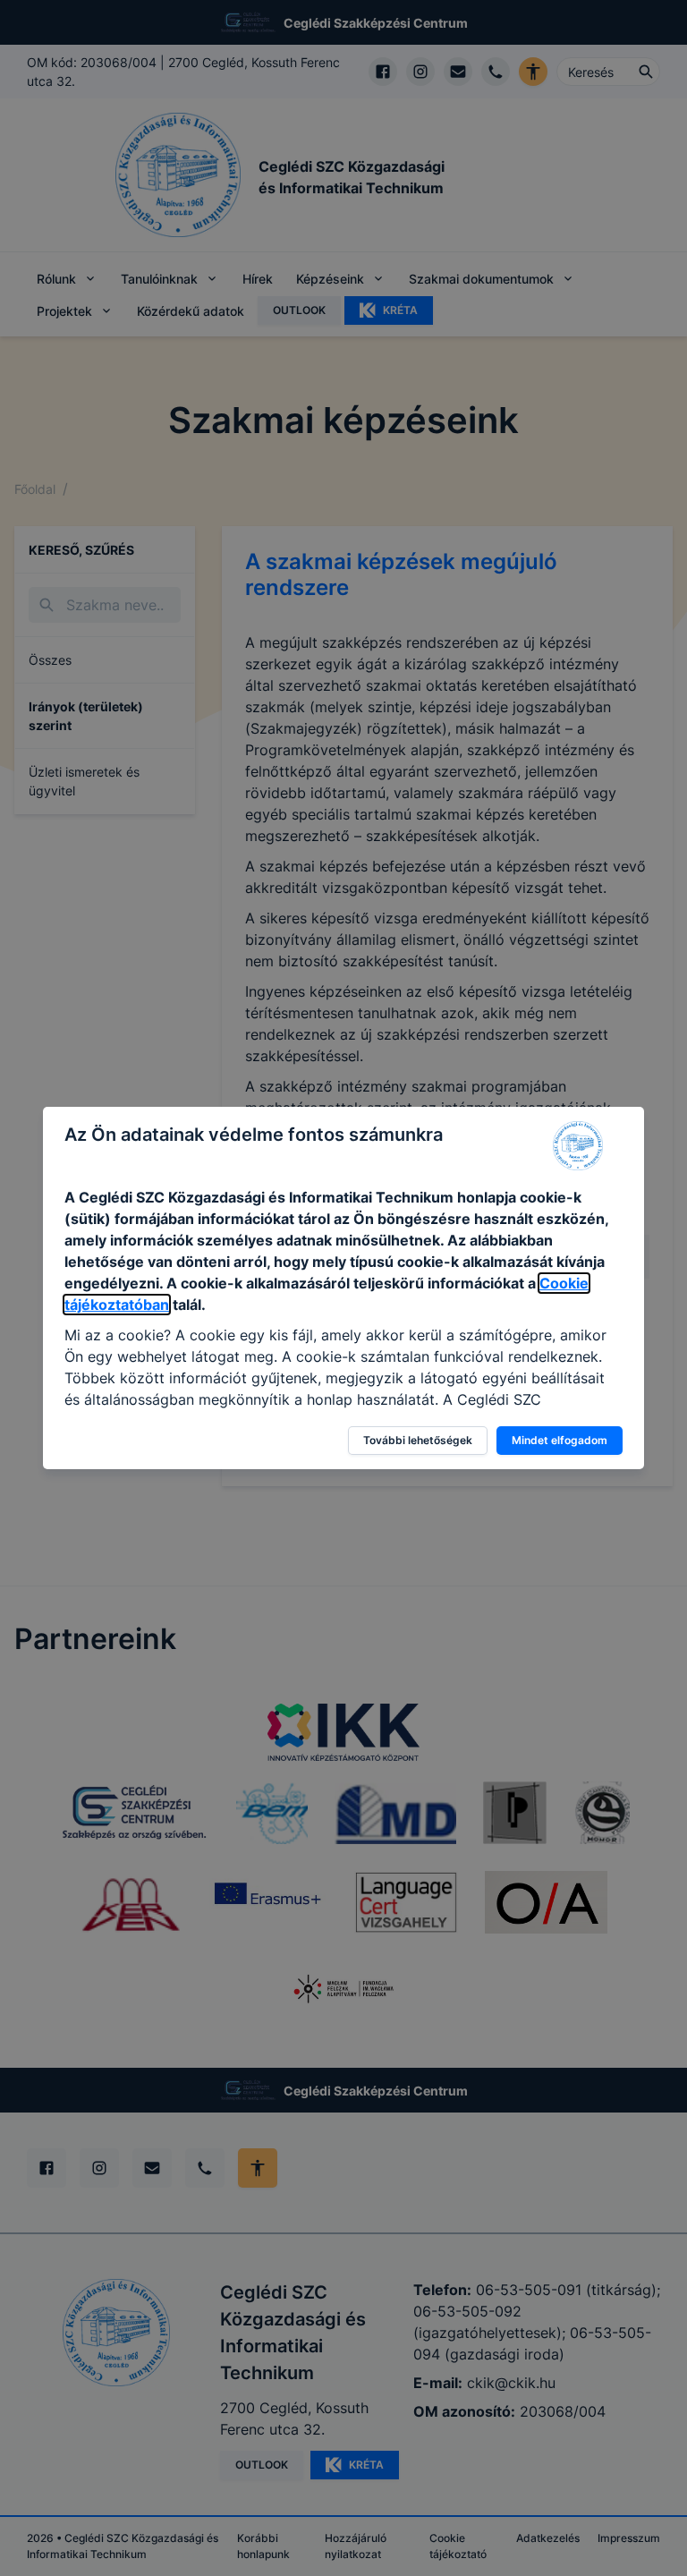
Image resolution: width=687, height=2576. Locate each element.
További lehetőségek (418, 1440)
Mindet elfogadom (560, 1440)
